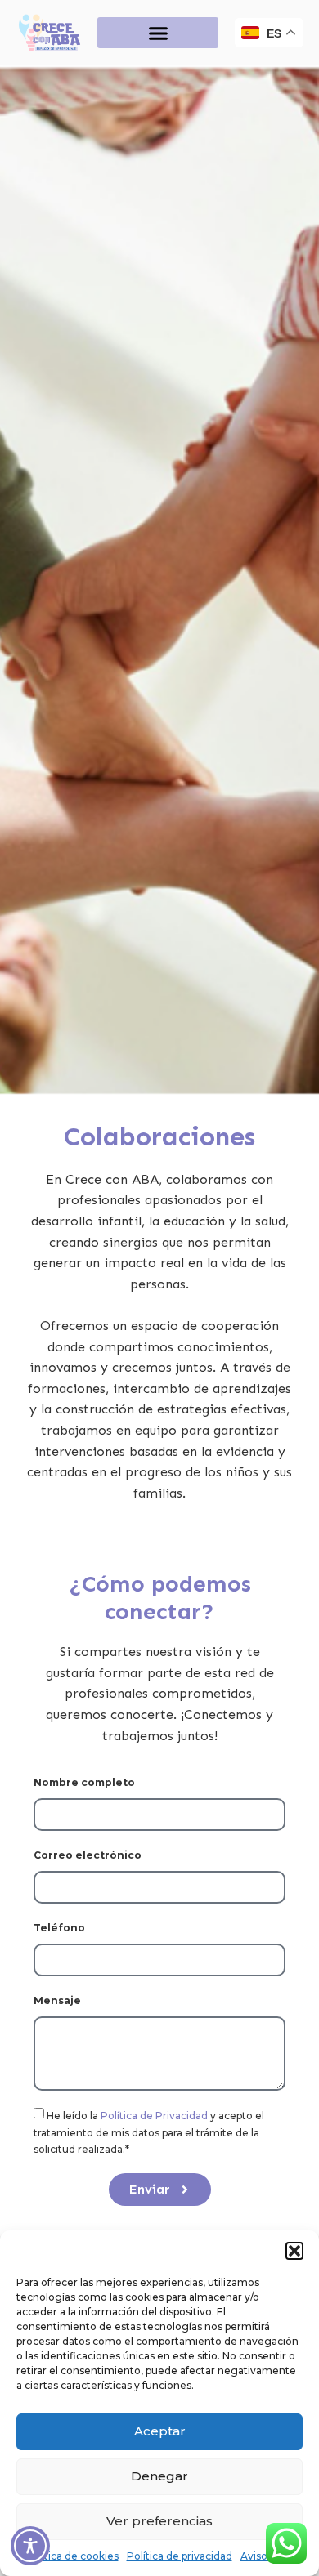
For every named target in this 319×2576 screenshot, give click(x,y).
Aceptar (160, 2431)
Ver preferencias (159, 2521)
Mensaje (57, 2000)
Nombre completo (84, 1782)
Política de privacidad (180, 2556)
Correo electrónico (88, 1855)
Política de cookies (72, 2556)
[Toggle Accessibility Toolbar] (30, 2546)
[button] (294, 2251)
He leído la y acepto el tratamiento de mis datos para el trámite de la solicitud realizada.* (149, 2132)
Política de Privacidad (155, 2116)
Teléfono (59, 1928)
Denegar (159, 2476)
